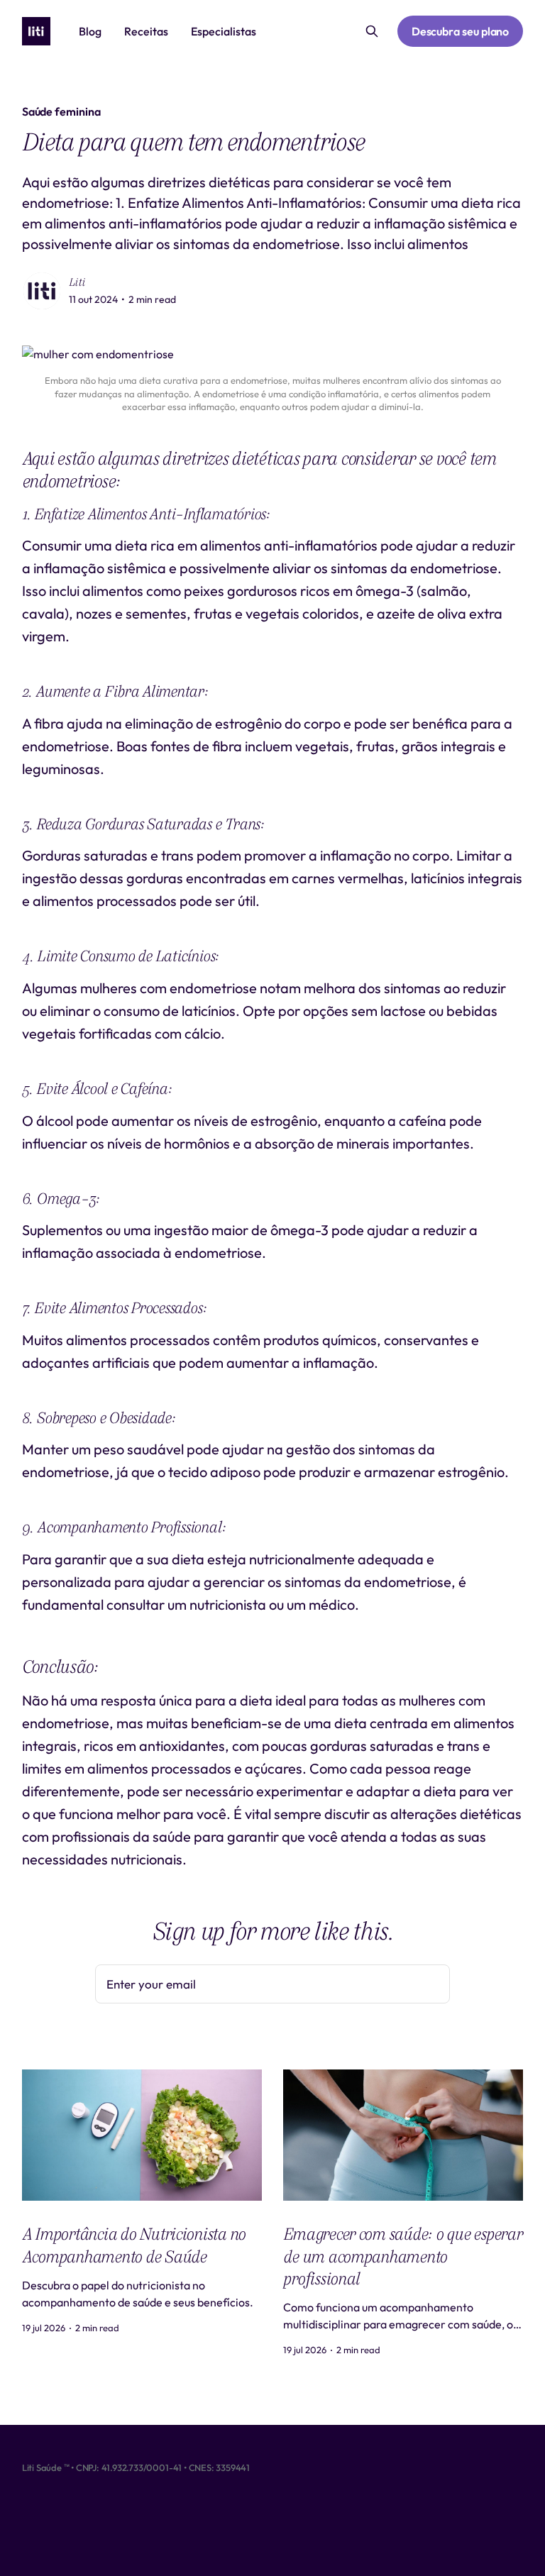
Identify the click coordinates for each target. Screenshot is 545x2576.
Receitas (146, 31)
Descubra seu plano (461, 31)
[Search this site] (372, 31)
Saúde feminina (61, 111)
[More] (285, 32)
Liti (77, 282)
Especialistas (224, 31)
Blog (90, 31)
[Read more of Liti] (42, 291)
